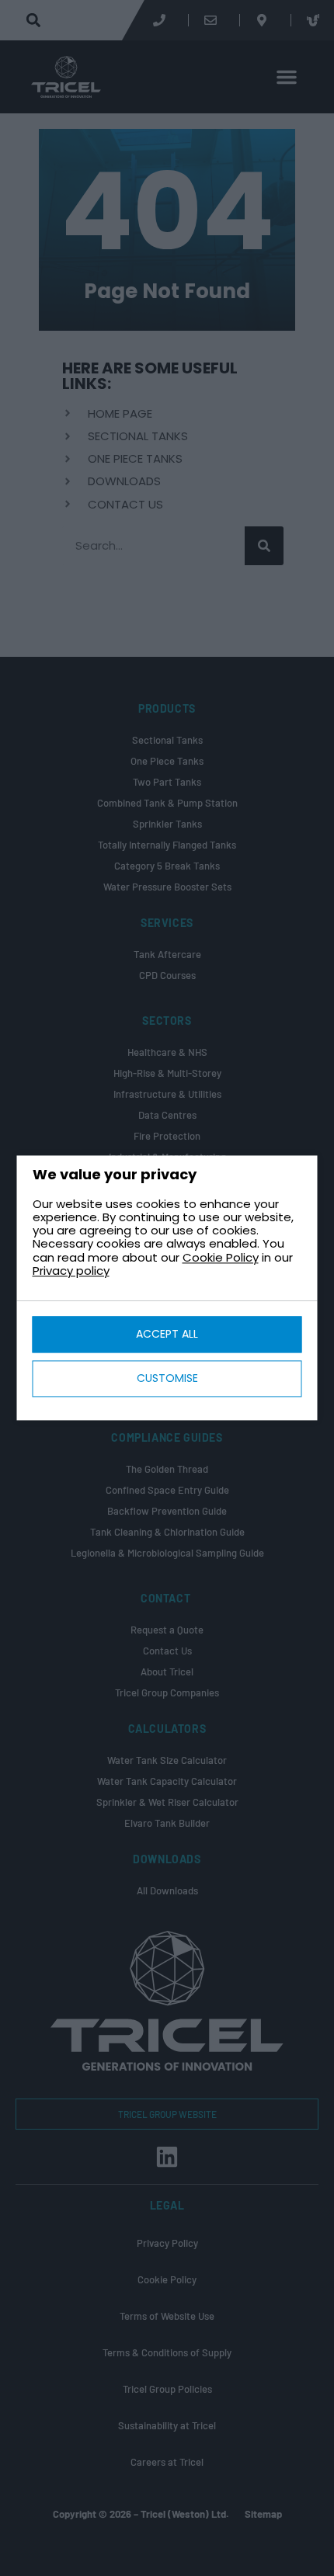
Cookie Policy (221, 1257)
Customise (167, 1379)
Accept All (167, 1335)
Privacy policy (71, 1271)
